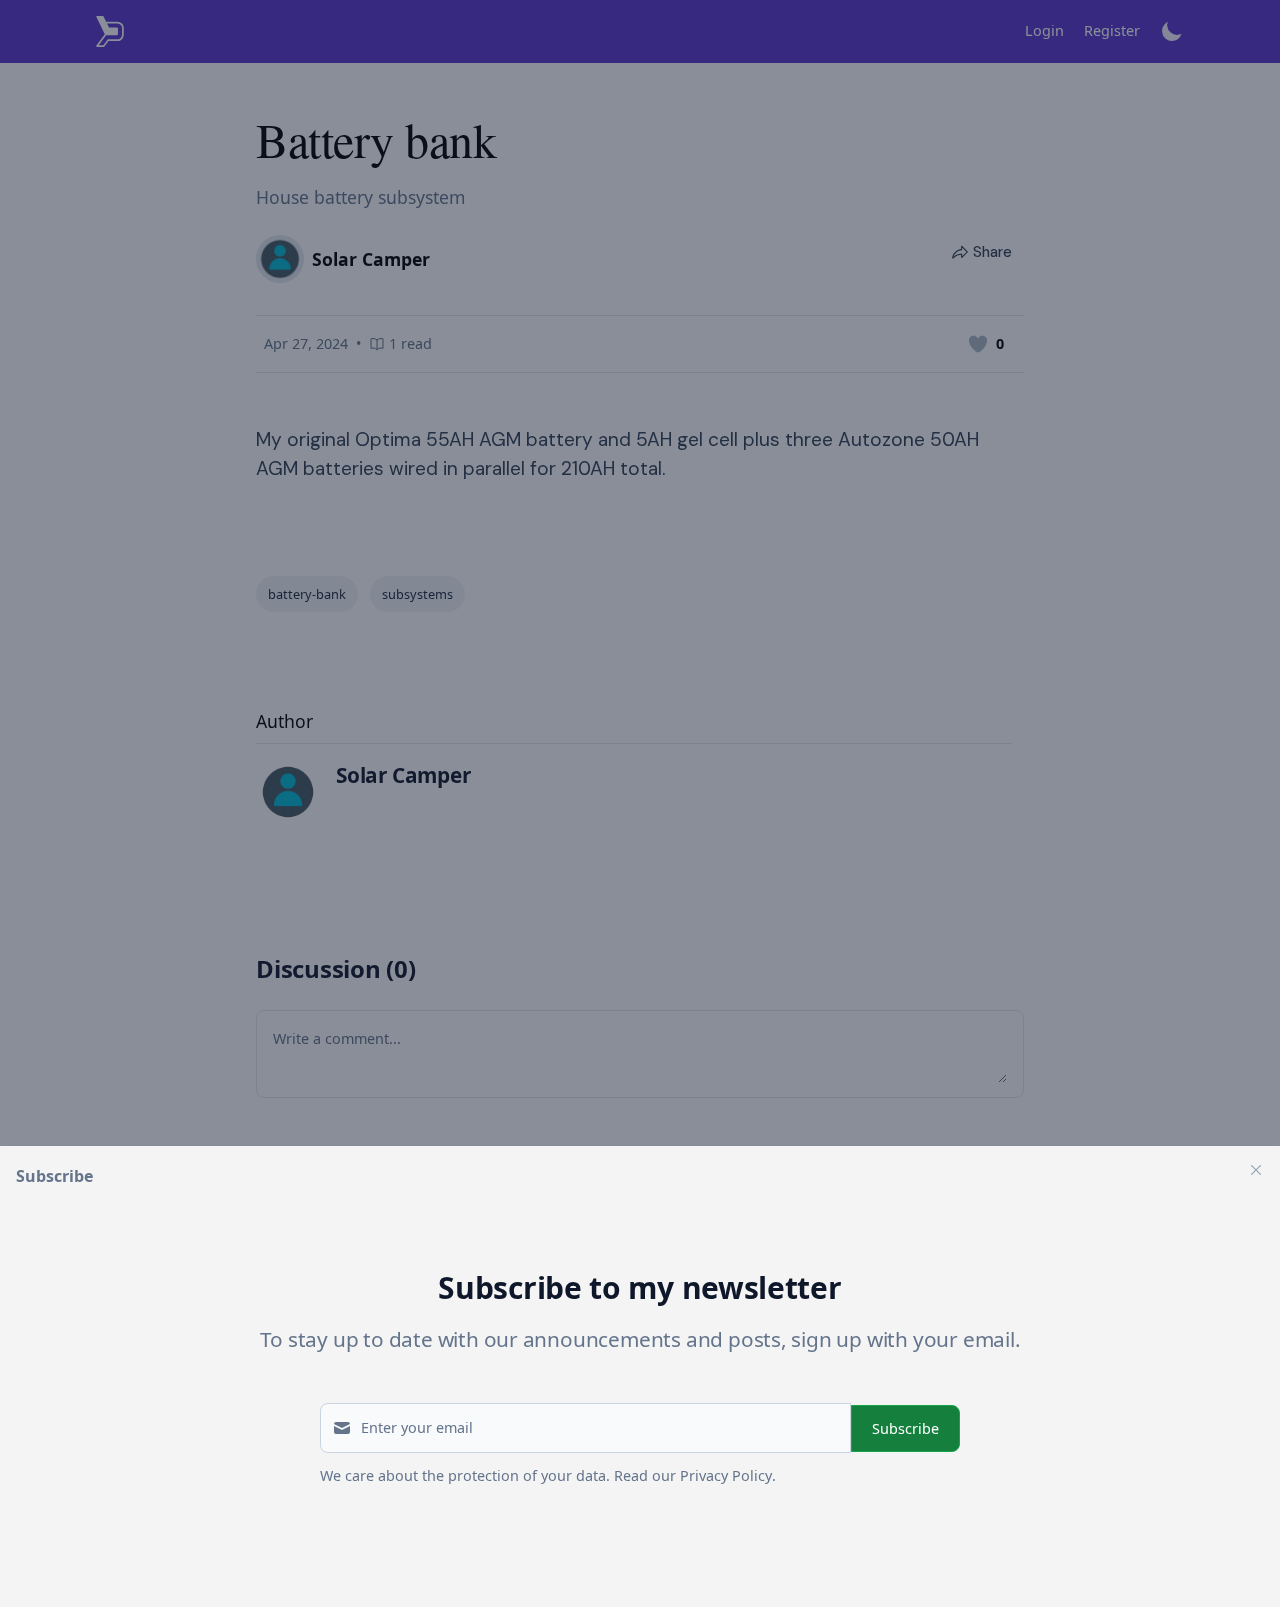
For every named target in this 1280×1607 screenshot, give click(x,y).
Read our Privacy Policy (693, 1475)
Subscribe (905, 1428)
